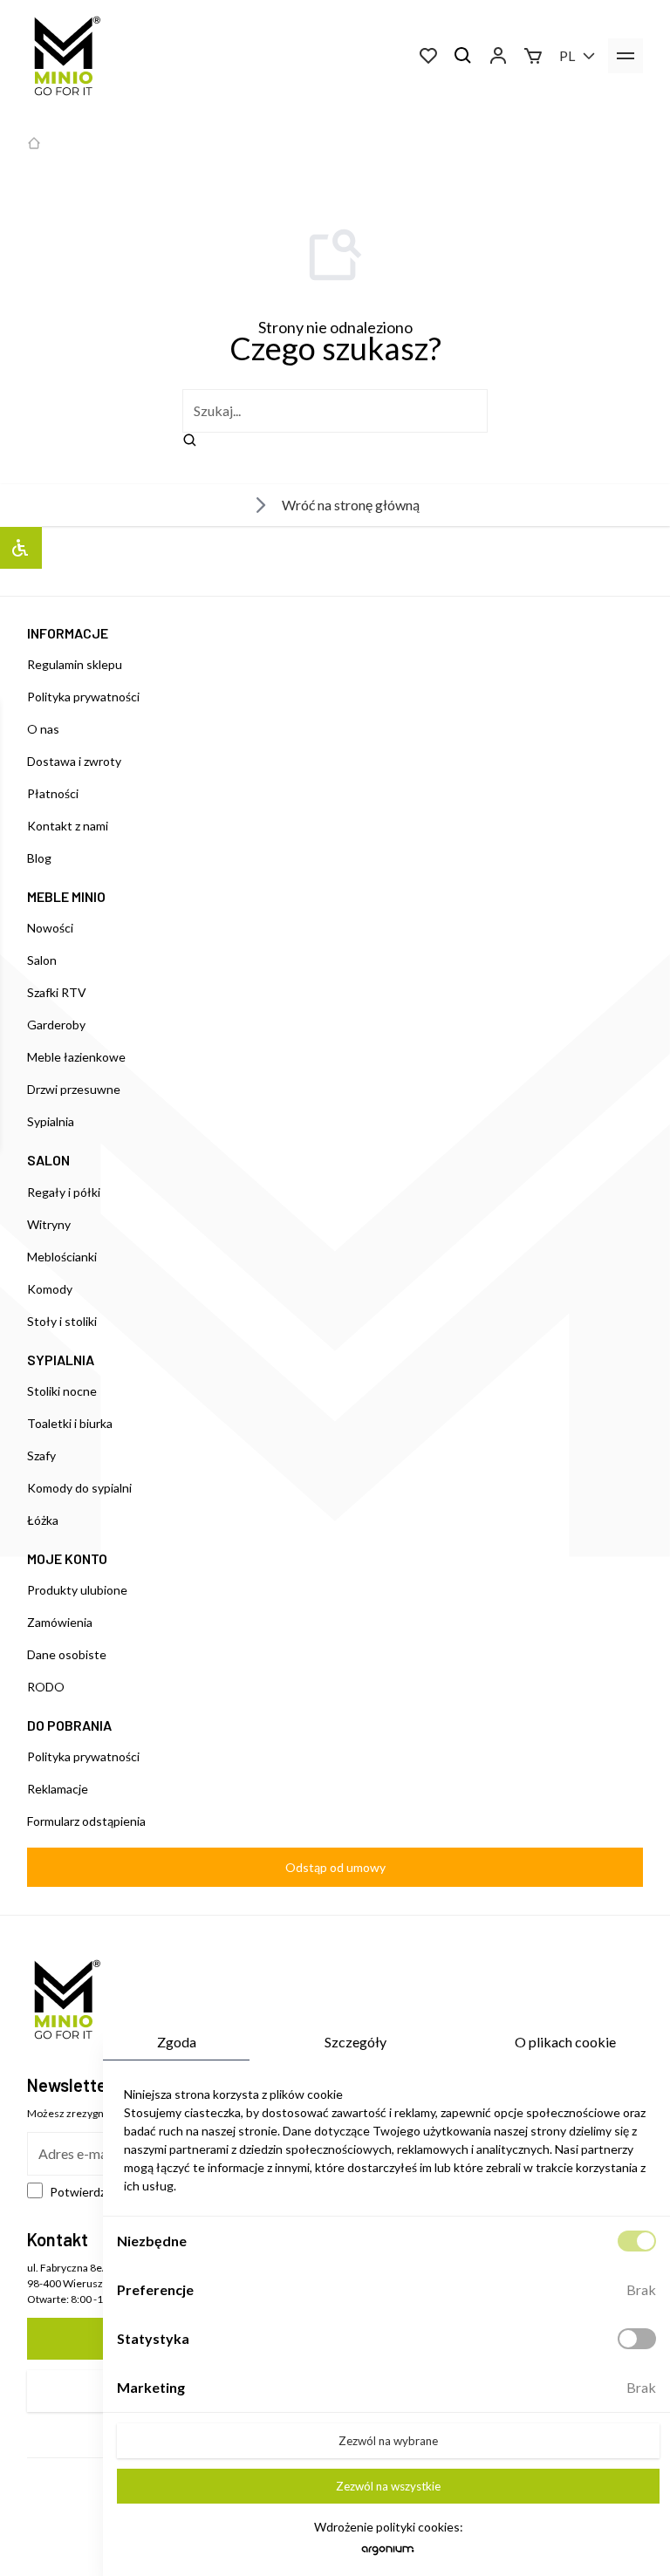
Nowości (50, 928)
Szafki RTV (57, 992)
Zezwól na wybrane (388, 2441)
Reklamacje (58, 1789)
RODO (46, 1687)
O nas (43, 729)
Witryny (49, 1224)
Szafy (41, 1455)
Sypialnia (51, 1121)
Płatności (53, 793)
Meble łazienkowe (76, 1057)
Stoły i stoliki (62, 1321)
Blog (39, 858)
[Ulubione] (428, 56)
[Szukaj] (463, 56)
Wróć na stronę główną (351, 505)
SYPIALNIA (61, 1360)
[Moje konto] (498, 56)
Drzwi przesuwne (74, 1089)
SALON (48, 1160)
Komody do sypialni (79, 1488)
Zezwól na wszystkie (388, 2486)
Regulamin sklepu (75, 664)
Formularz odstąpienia (86, 1821)
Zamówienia (60, 1622)
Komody (50, 1289)
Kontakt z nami (68, 826)
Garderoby (56, 1025)
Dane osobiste (67, 1654)
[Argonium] (388, 2555)
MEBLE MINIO (66, 896)
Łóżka (43, 1520)
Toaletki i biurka (70, 1423)
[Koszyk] (533, 56)
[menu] (626, 56)
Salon (42, 960)
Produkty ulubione (77, 1590)
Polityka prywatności (83, 697)
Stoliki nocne (62, 1391)
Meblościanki (62, 1257)
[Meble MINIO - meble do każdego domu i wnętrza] (64, 56)
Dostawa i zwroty (74, 761)
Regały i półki (64, 1192)
